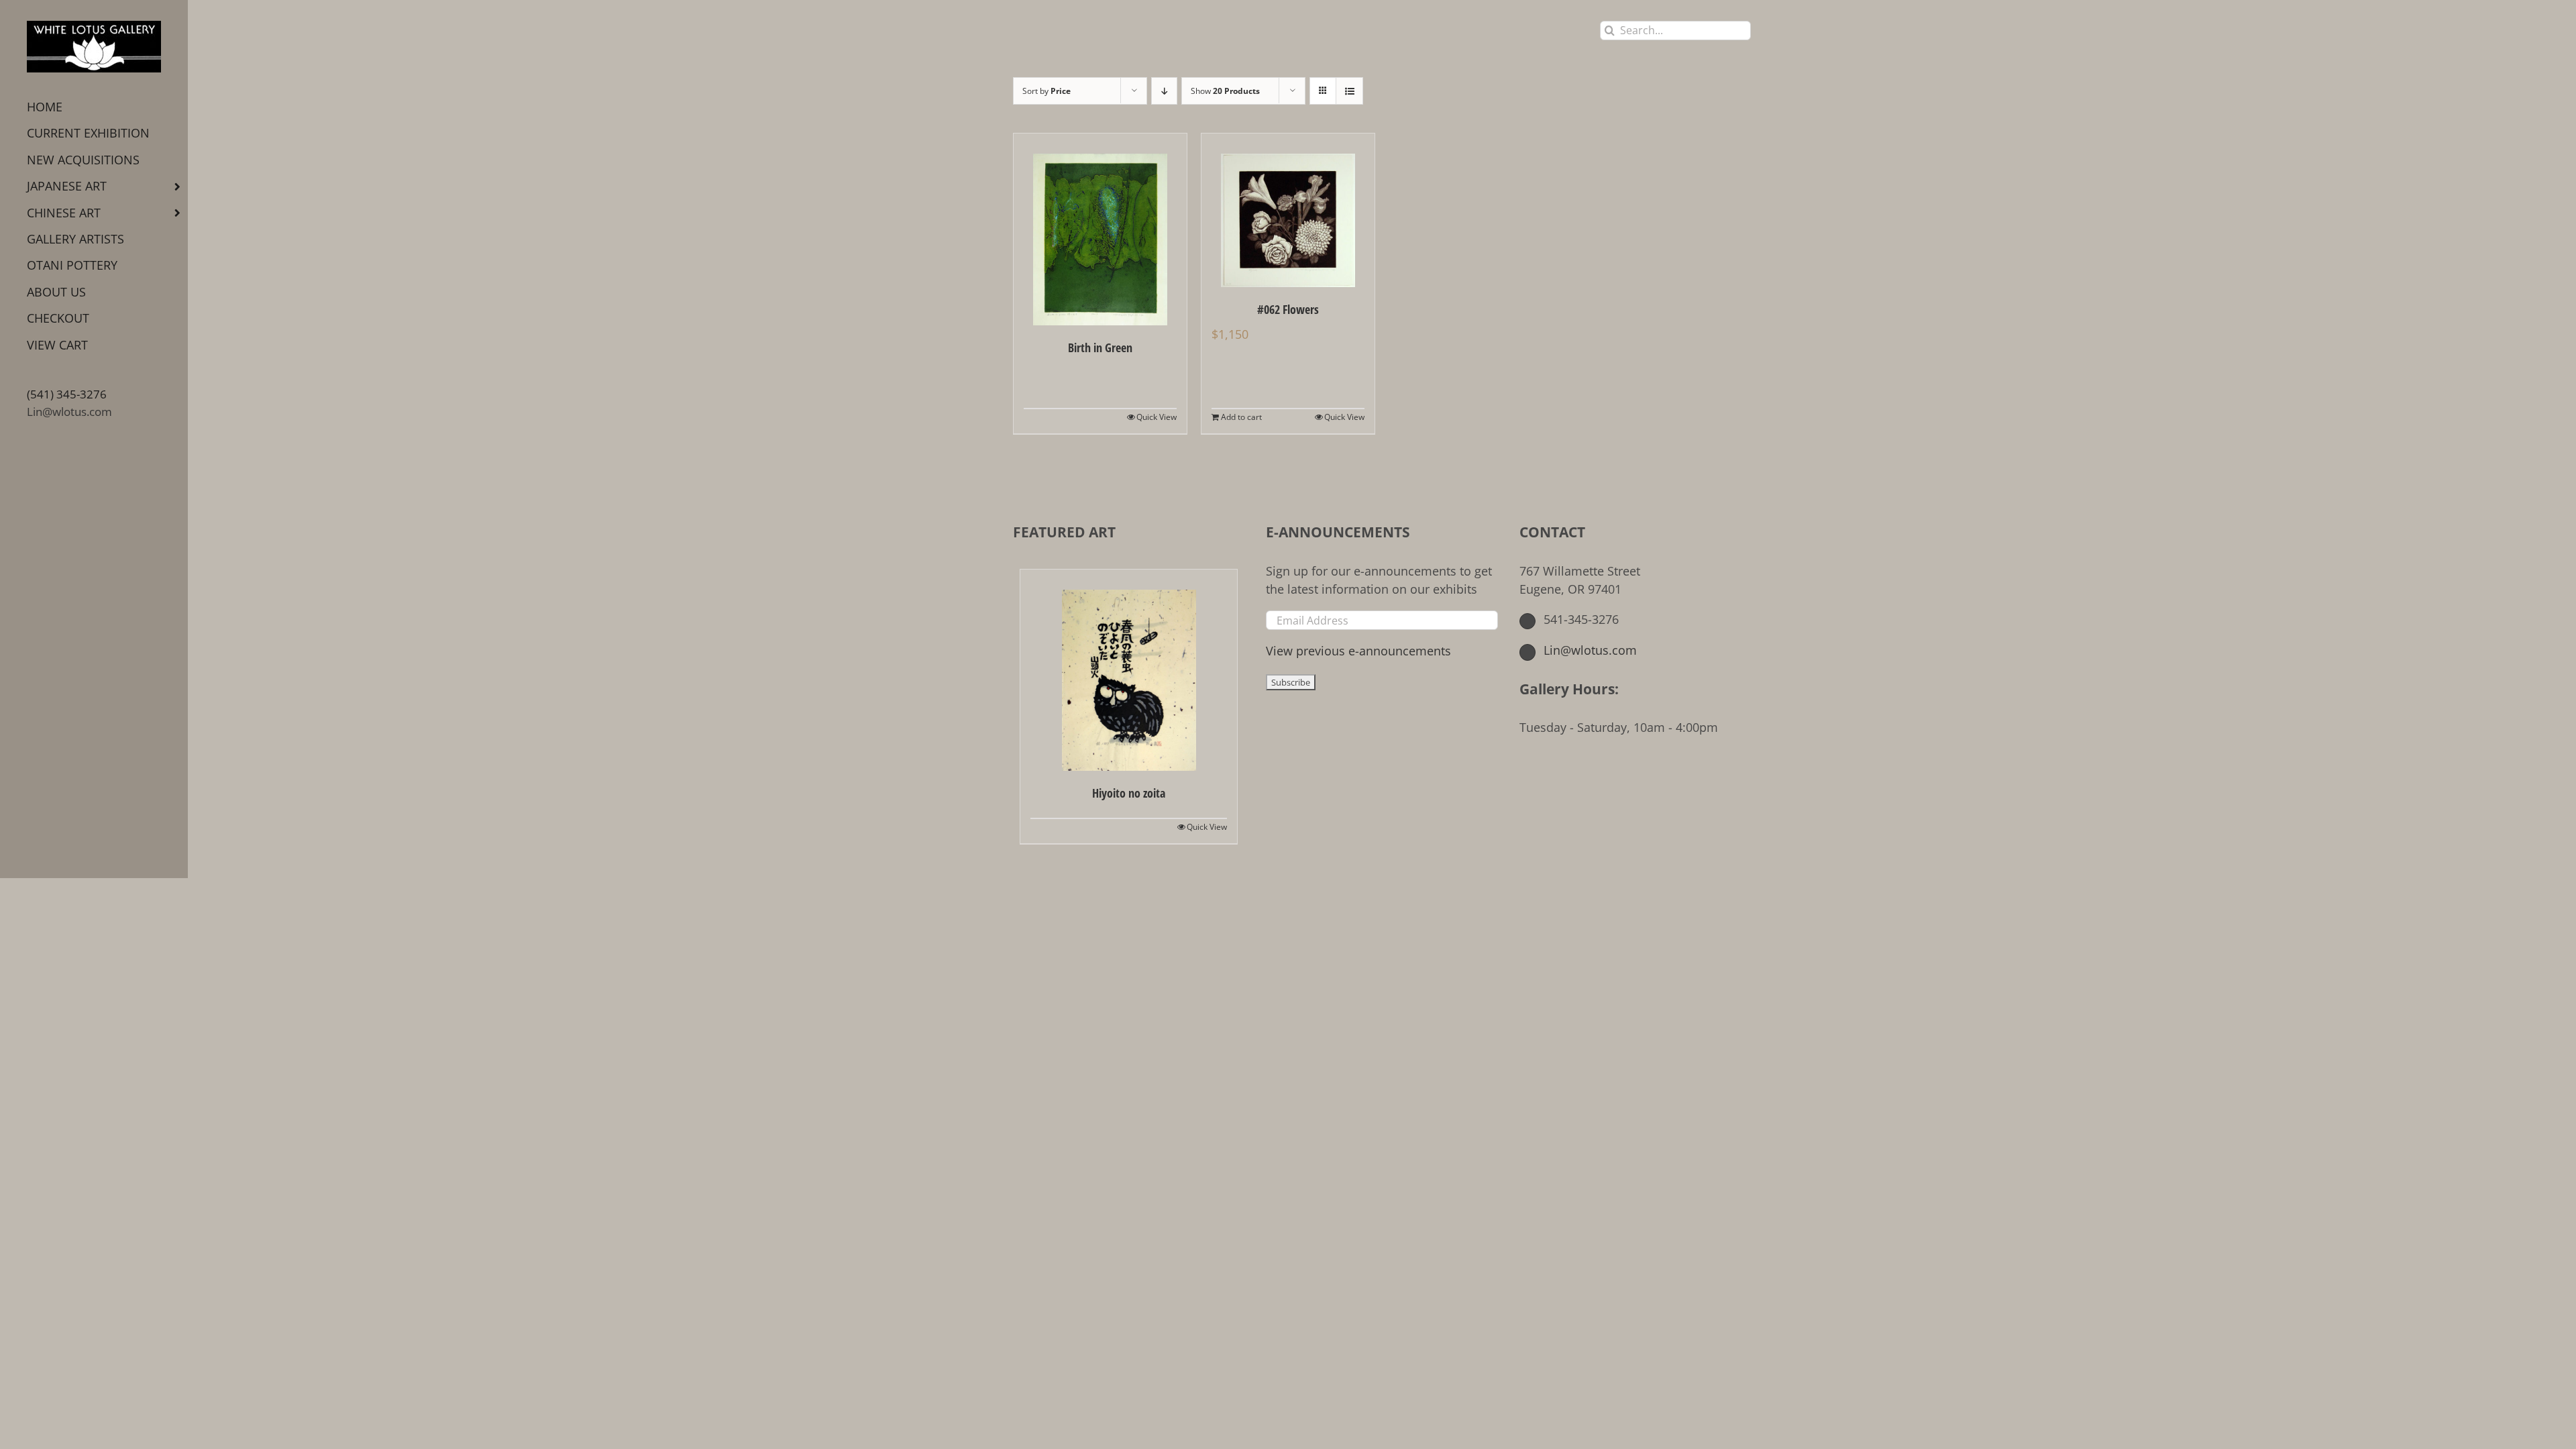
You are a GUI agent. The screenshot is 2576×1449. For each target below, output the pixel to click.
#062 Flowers (1288, 309)
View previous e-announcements (1358, 651)
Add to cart (1241, 417)
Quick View (1157, 417)
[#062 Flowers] (1288, 210)
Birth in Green (1100, 347)
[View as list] (1349, 91)
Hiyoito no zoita (1129, 793)
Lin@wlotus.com (69, 412)
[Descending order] (1164, 91)
